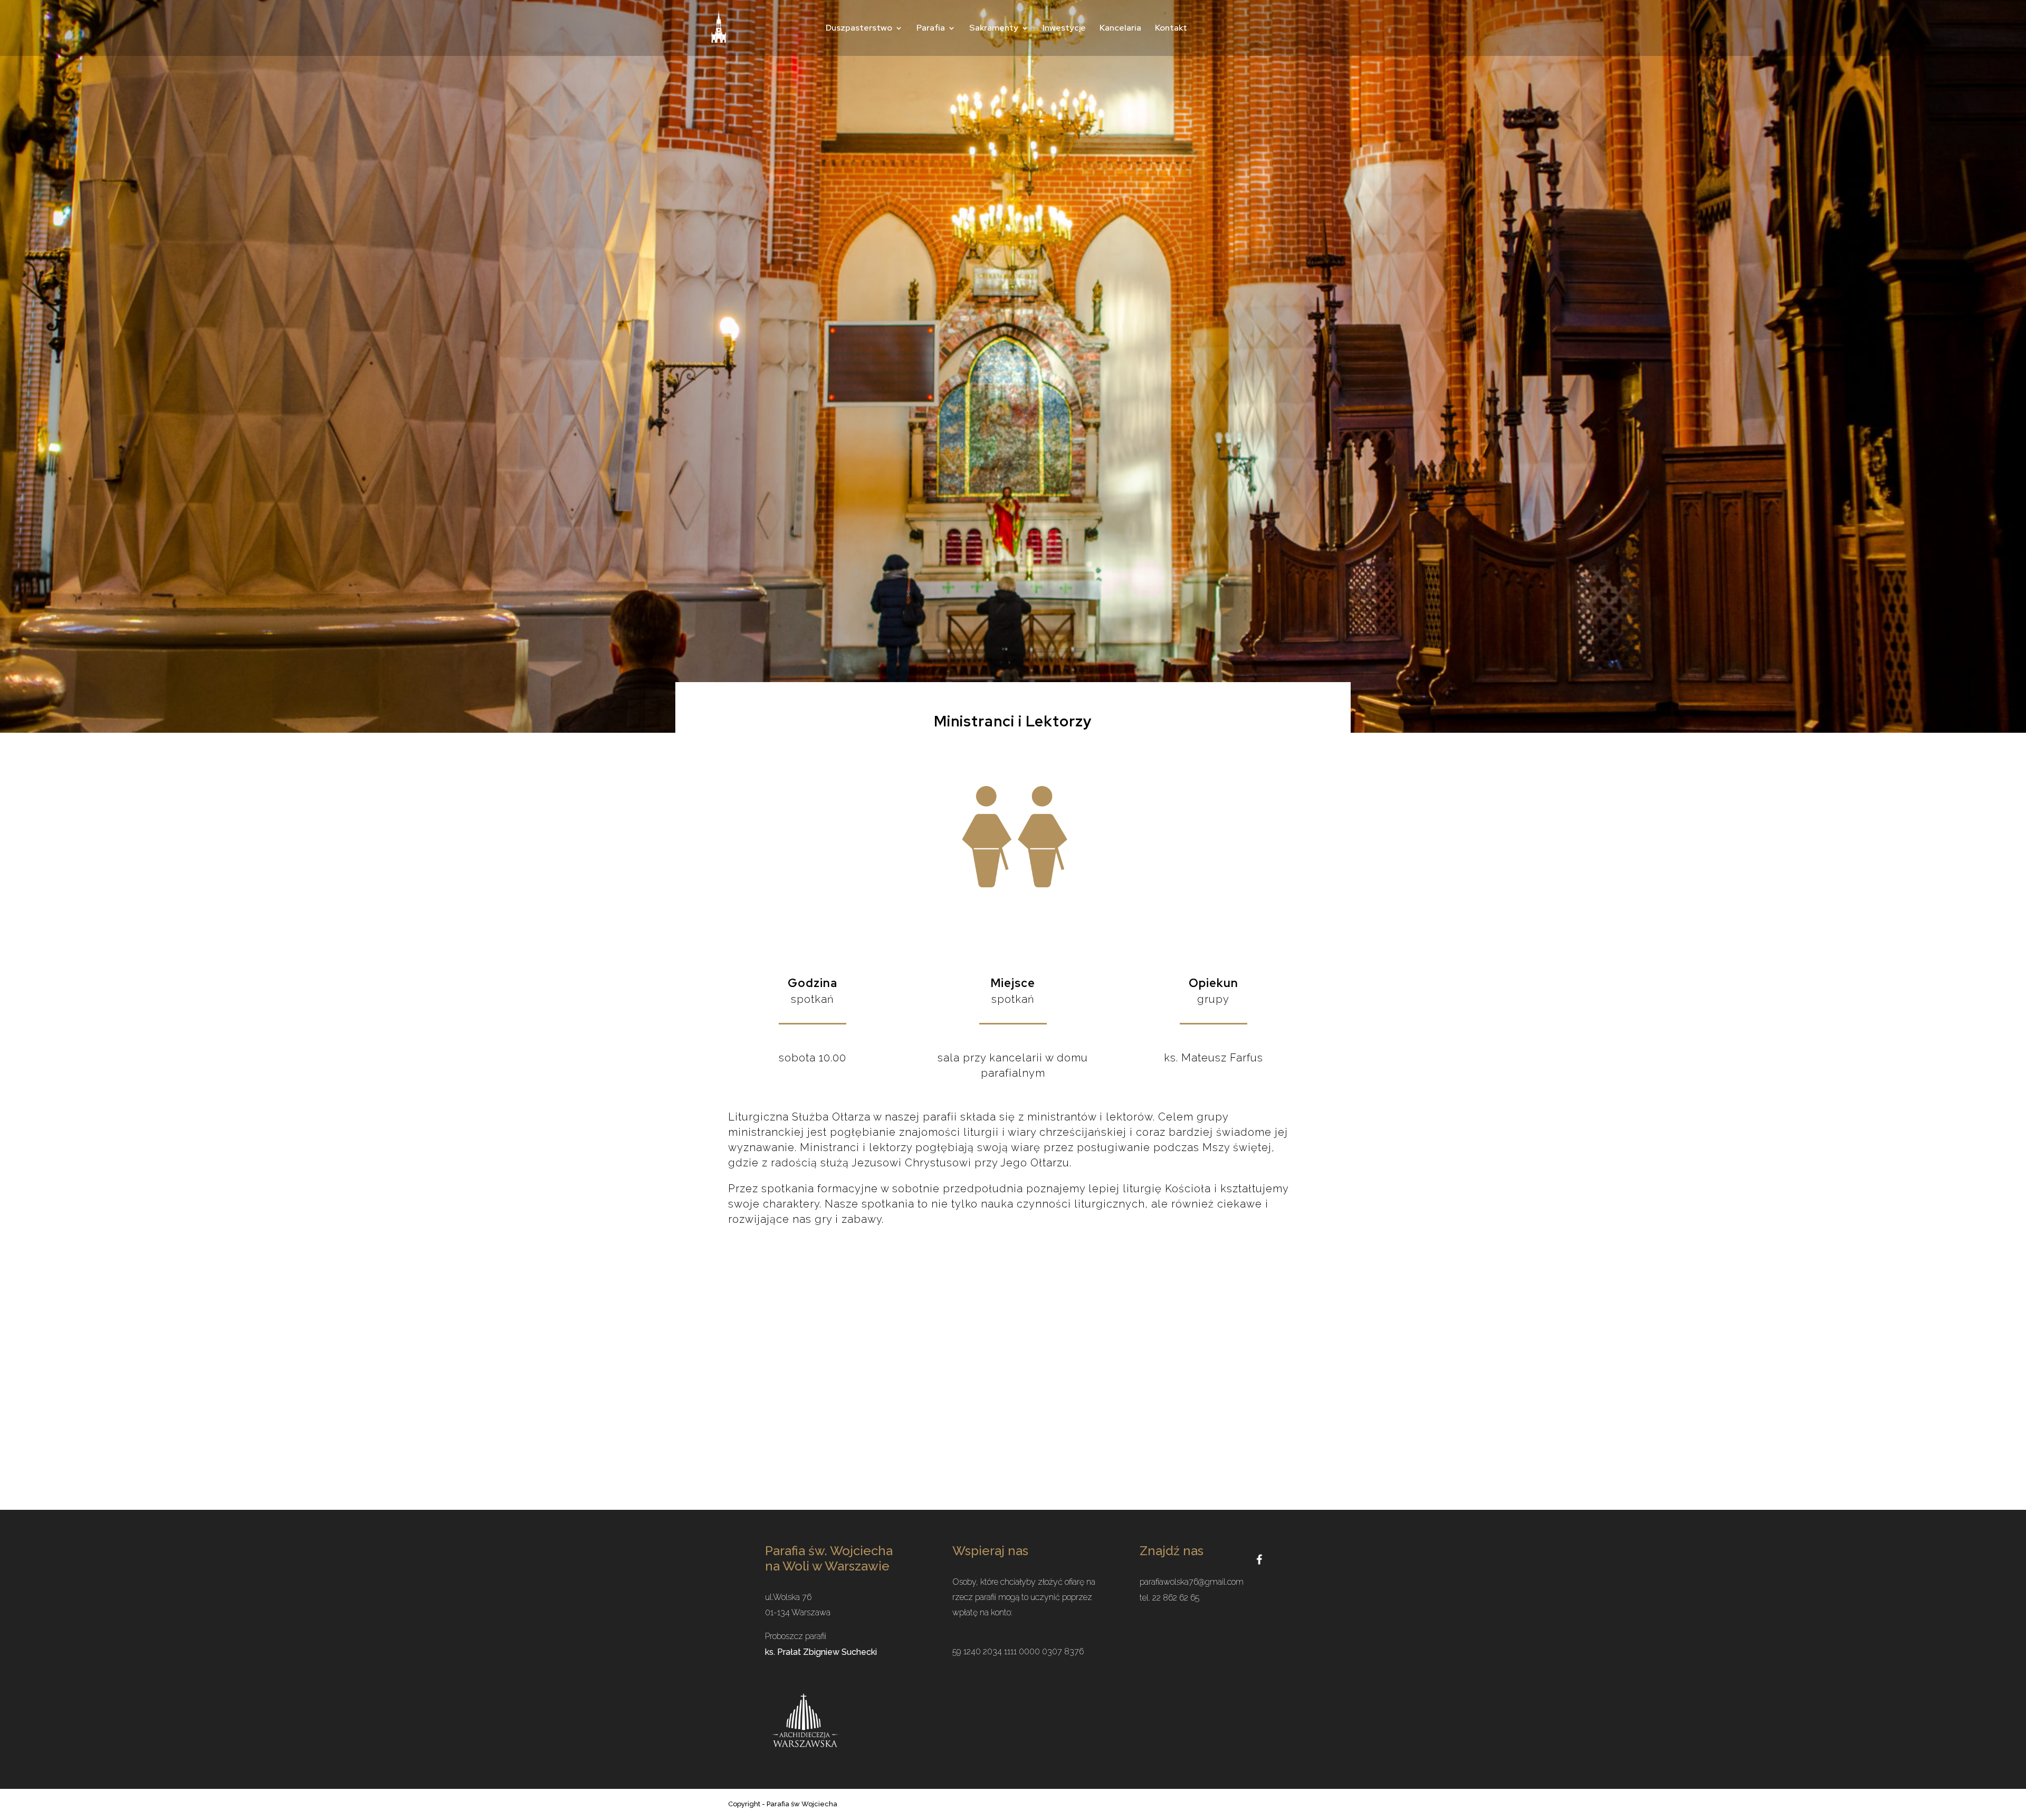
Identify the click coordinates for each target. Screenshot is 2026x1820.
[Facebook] (1259, 1559)
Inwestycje (1064, 29)
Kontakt (1171, 29)
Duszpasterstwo (859, 29)
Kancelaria (1120, 29)
